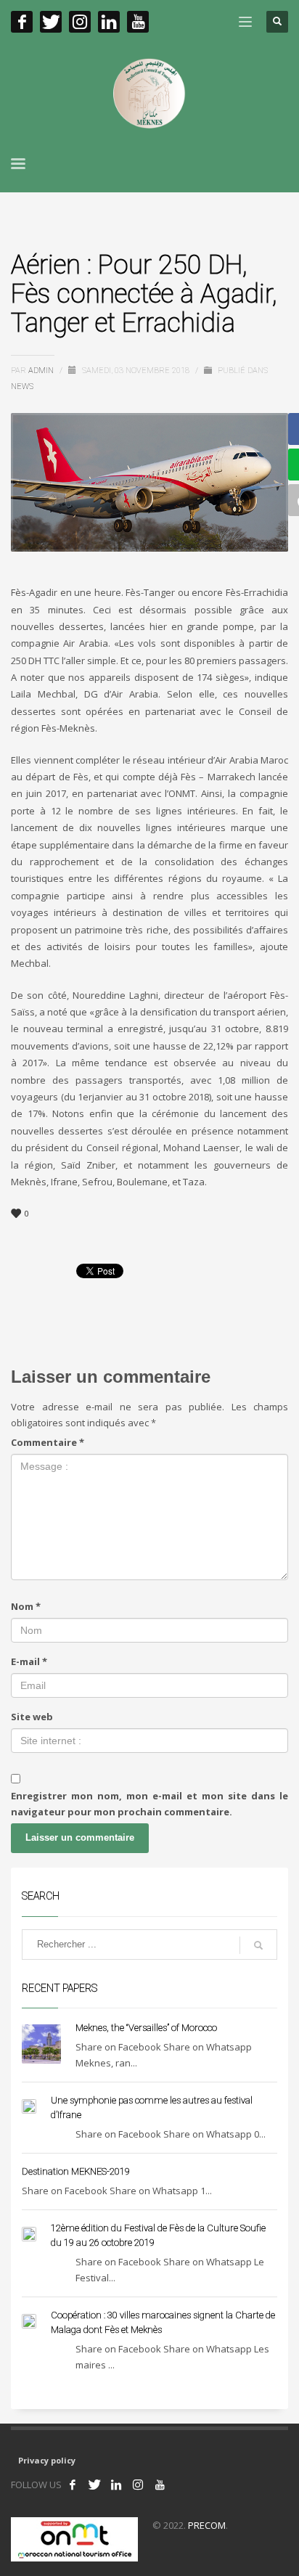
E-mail (29, 1661)
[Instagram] (80, 22)
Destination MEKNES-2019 (76, 2171)
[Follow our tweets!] (94, 2485)
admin (42, 371)
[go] (258, 1945)
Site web (32, 1717)
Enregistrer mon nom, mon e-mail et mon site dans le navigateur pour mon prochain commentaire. (149, 1804)
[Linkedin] (109, 22)
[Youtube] (138, 22)
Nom (26, 1606)
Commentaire (48, 1442)
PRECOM (207, 2525)
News (22, 387)
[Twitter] (51, 22)
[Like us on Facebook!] (73, 2485)
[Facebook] (22, 22)
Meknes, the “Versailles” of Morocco (146, 2028)
